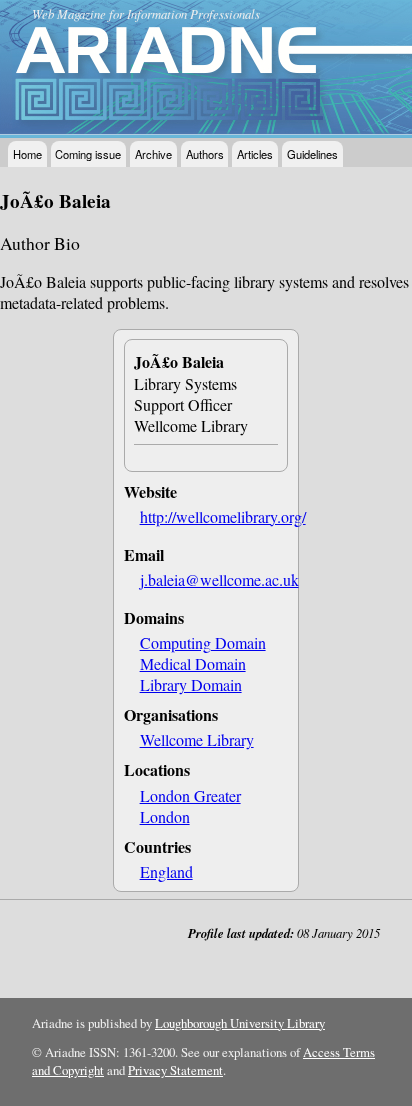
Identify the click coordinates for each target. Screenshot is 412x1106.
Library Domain (191, 684)
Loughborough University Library (240, 1023)
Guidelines (312, 154)
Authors (205, 154)
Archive (153, 154)
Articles (255, 154)
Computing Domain (203, 642)
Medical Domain (193, 663)
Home (27, 154)
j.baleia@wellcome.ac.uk (219, 579)
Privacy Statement (175, 1070)
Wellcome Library (197, 739)
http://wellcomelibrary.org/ (223, 516)
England (166, 871)
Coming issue (88, 154)
